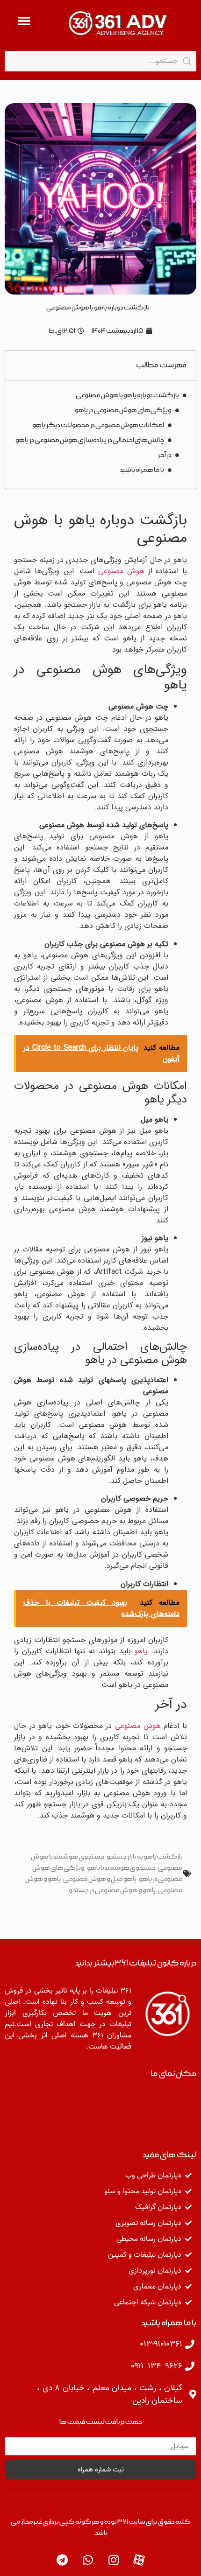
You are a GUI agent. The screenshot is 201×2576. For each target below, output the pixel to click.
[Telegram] (62, 2560)
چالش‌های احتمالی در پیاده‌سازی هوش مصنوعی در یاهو (90, 440)
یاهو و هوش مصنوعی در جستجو (112, 1890)
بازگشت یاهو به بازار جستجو (145, 1857)
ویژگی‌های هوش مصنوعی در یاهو (123, 410)
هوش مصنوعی (121, 571)
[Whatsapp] (88, 2560)
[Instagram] (114, 2560)
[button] (24, 21)
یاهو (141, 1651)
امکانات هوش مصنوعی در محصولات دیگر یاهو (98, 425)
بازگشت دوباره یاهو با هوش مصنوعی (127, 395)
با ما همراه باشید (142, 470)
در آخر (165, 455)
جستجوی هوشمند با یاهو (121, 1868)
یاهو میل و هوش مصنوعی (100, 1879)
